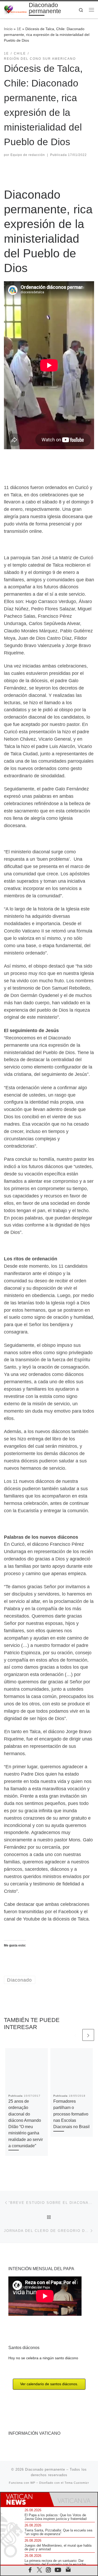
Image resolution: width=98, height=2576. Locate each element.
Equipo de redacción (28, 155)
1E (19, 29)
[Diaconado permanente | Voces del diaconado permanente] (15, 9)
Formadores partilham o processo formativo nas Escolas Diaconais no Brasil (71, 2114)
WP (33, 2483)
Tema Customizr (77, 2483)
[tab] (25, 2499)
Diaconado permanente (45, 2469)
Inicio (8, 29)
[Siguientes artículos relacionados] (88, 2035)
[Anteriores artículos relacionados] (75, 2035)
